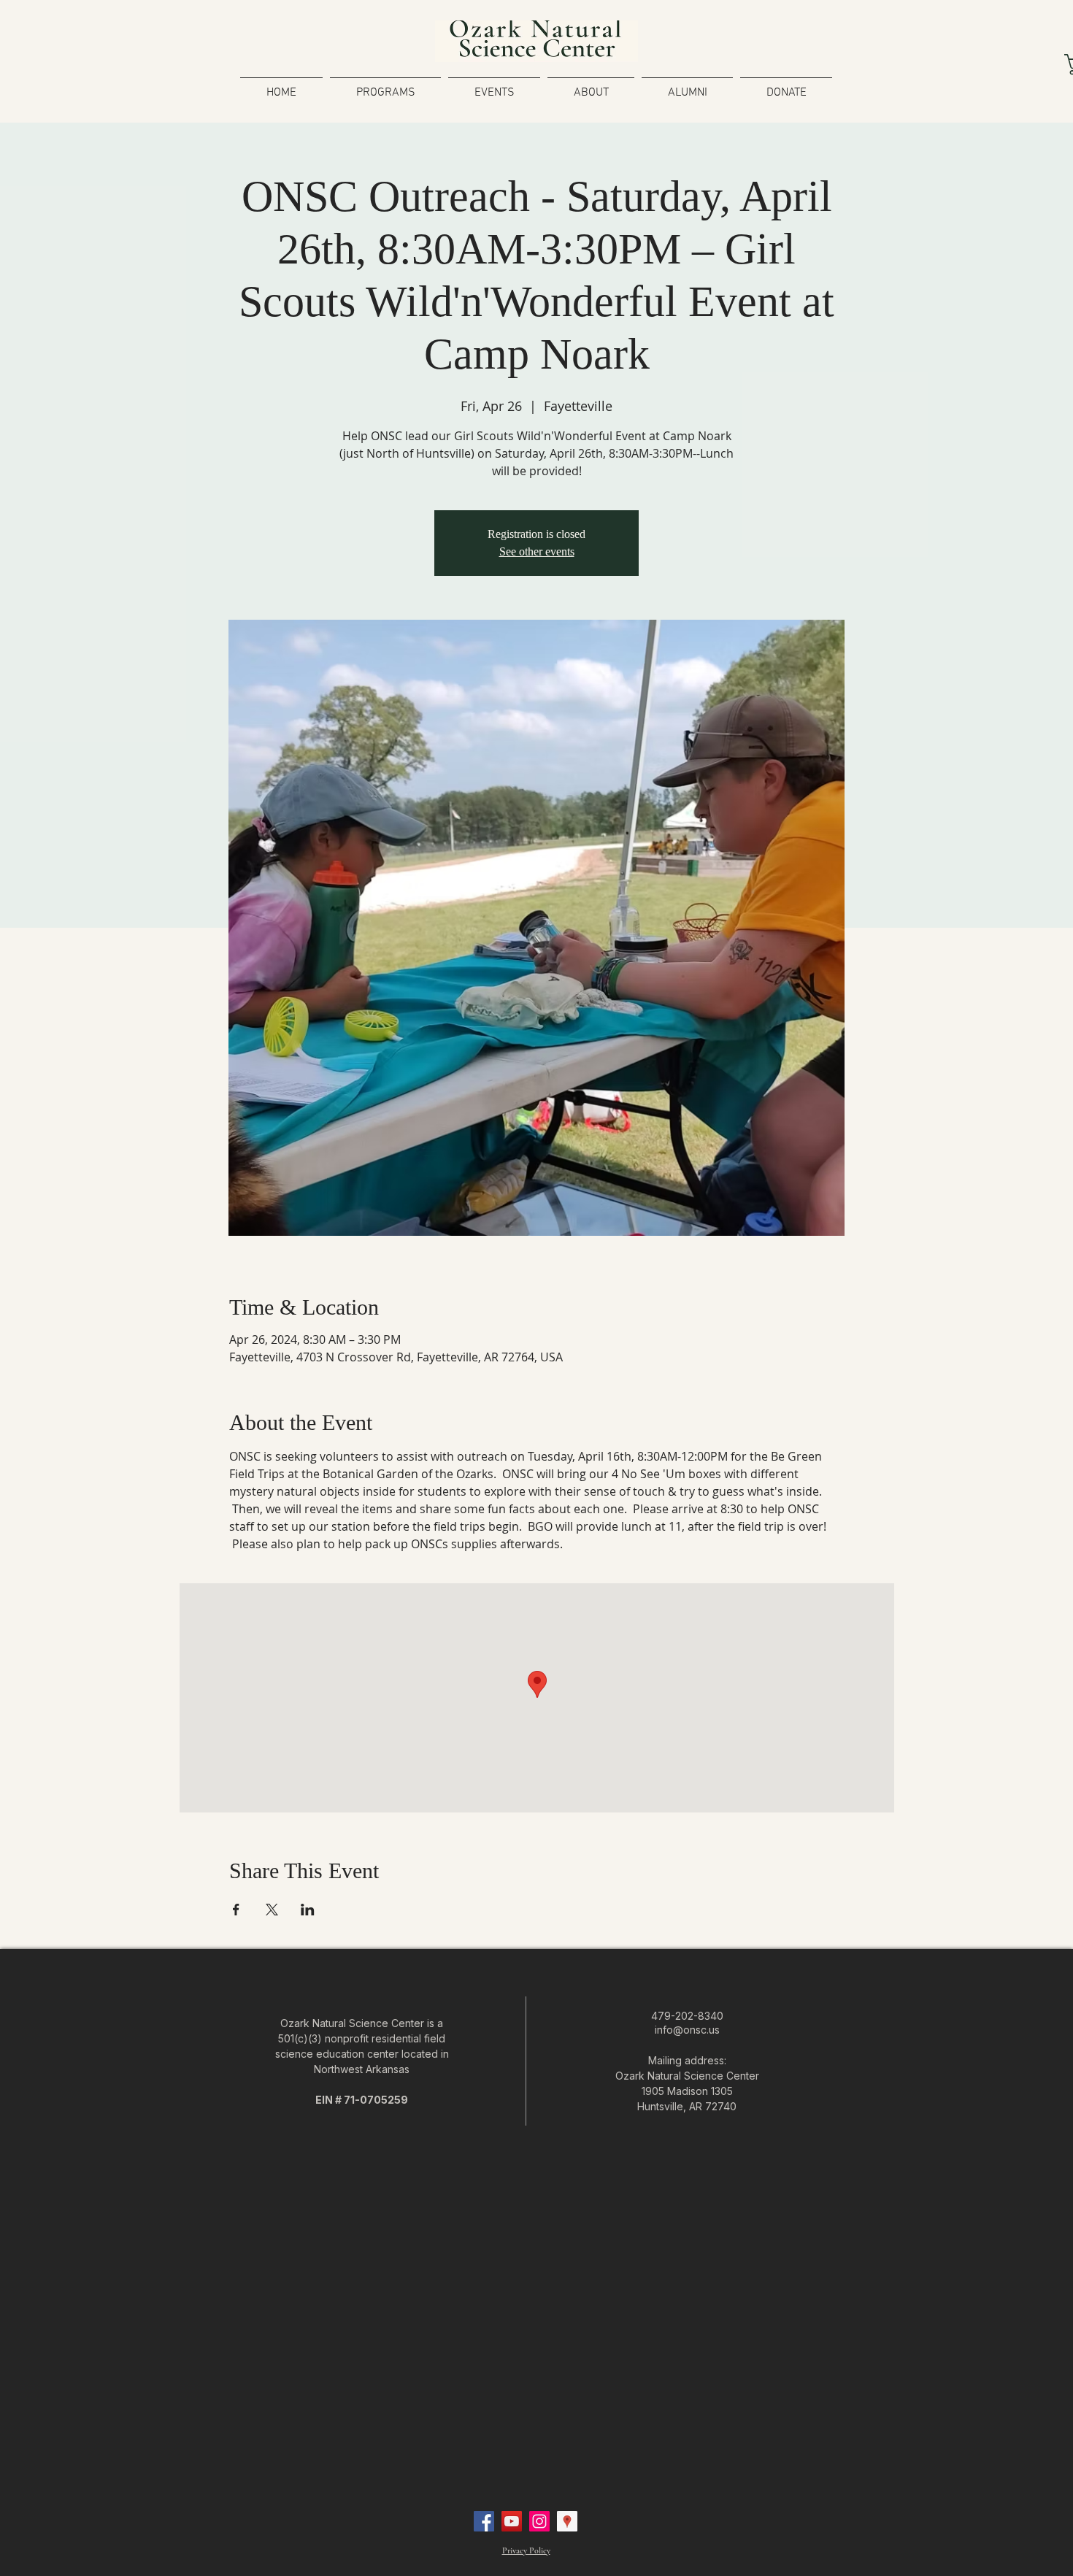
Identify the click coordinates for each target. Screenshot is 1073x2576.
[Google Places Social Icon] (567, 2521)
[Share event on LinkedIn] (308, 1910)
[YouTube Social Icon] (512, 2521)
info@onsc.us (687, 2030)
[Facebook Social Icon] (484, 2521)
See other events (537, 551)
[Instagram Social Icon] (539, 2521)
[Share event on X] (272, 1910)
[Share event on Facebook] (236, 1910)
